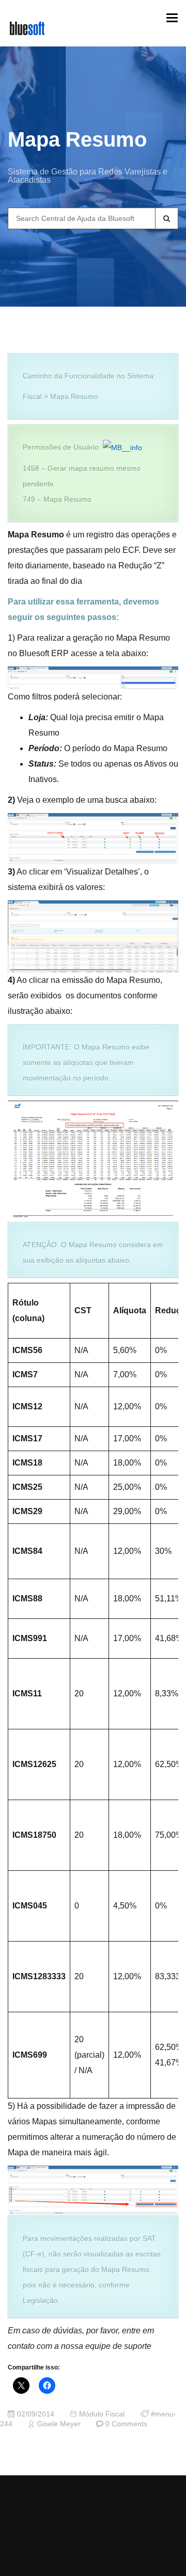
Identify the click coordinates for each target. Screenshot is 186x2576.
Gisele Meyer (59, 2424)
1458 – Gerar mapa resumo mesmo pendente (82, 476)
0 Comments (126, 2424)
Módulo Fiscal (102, 2414)
